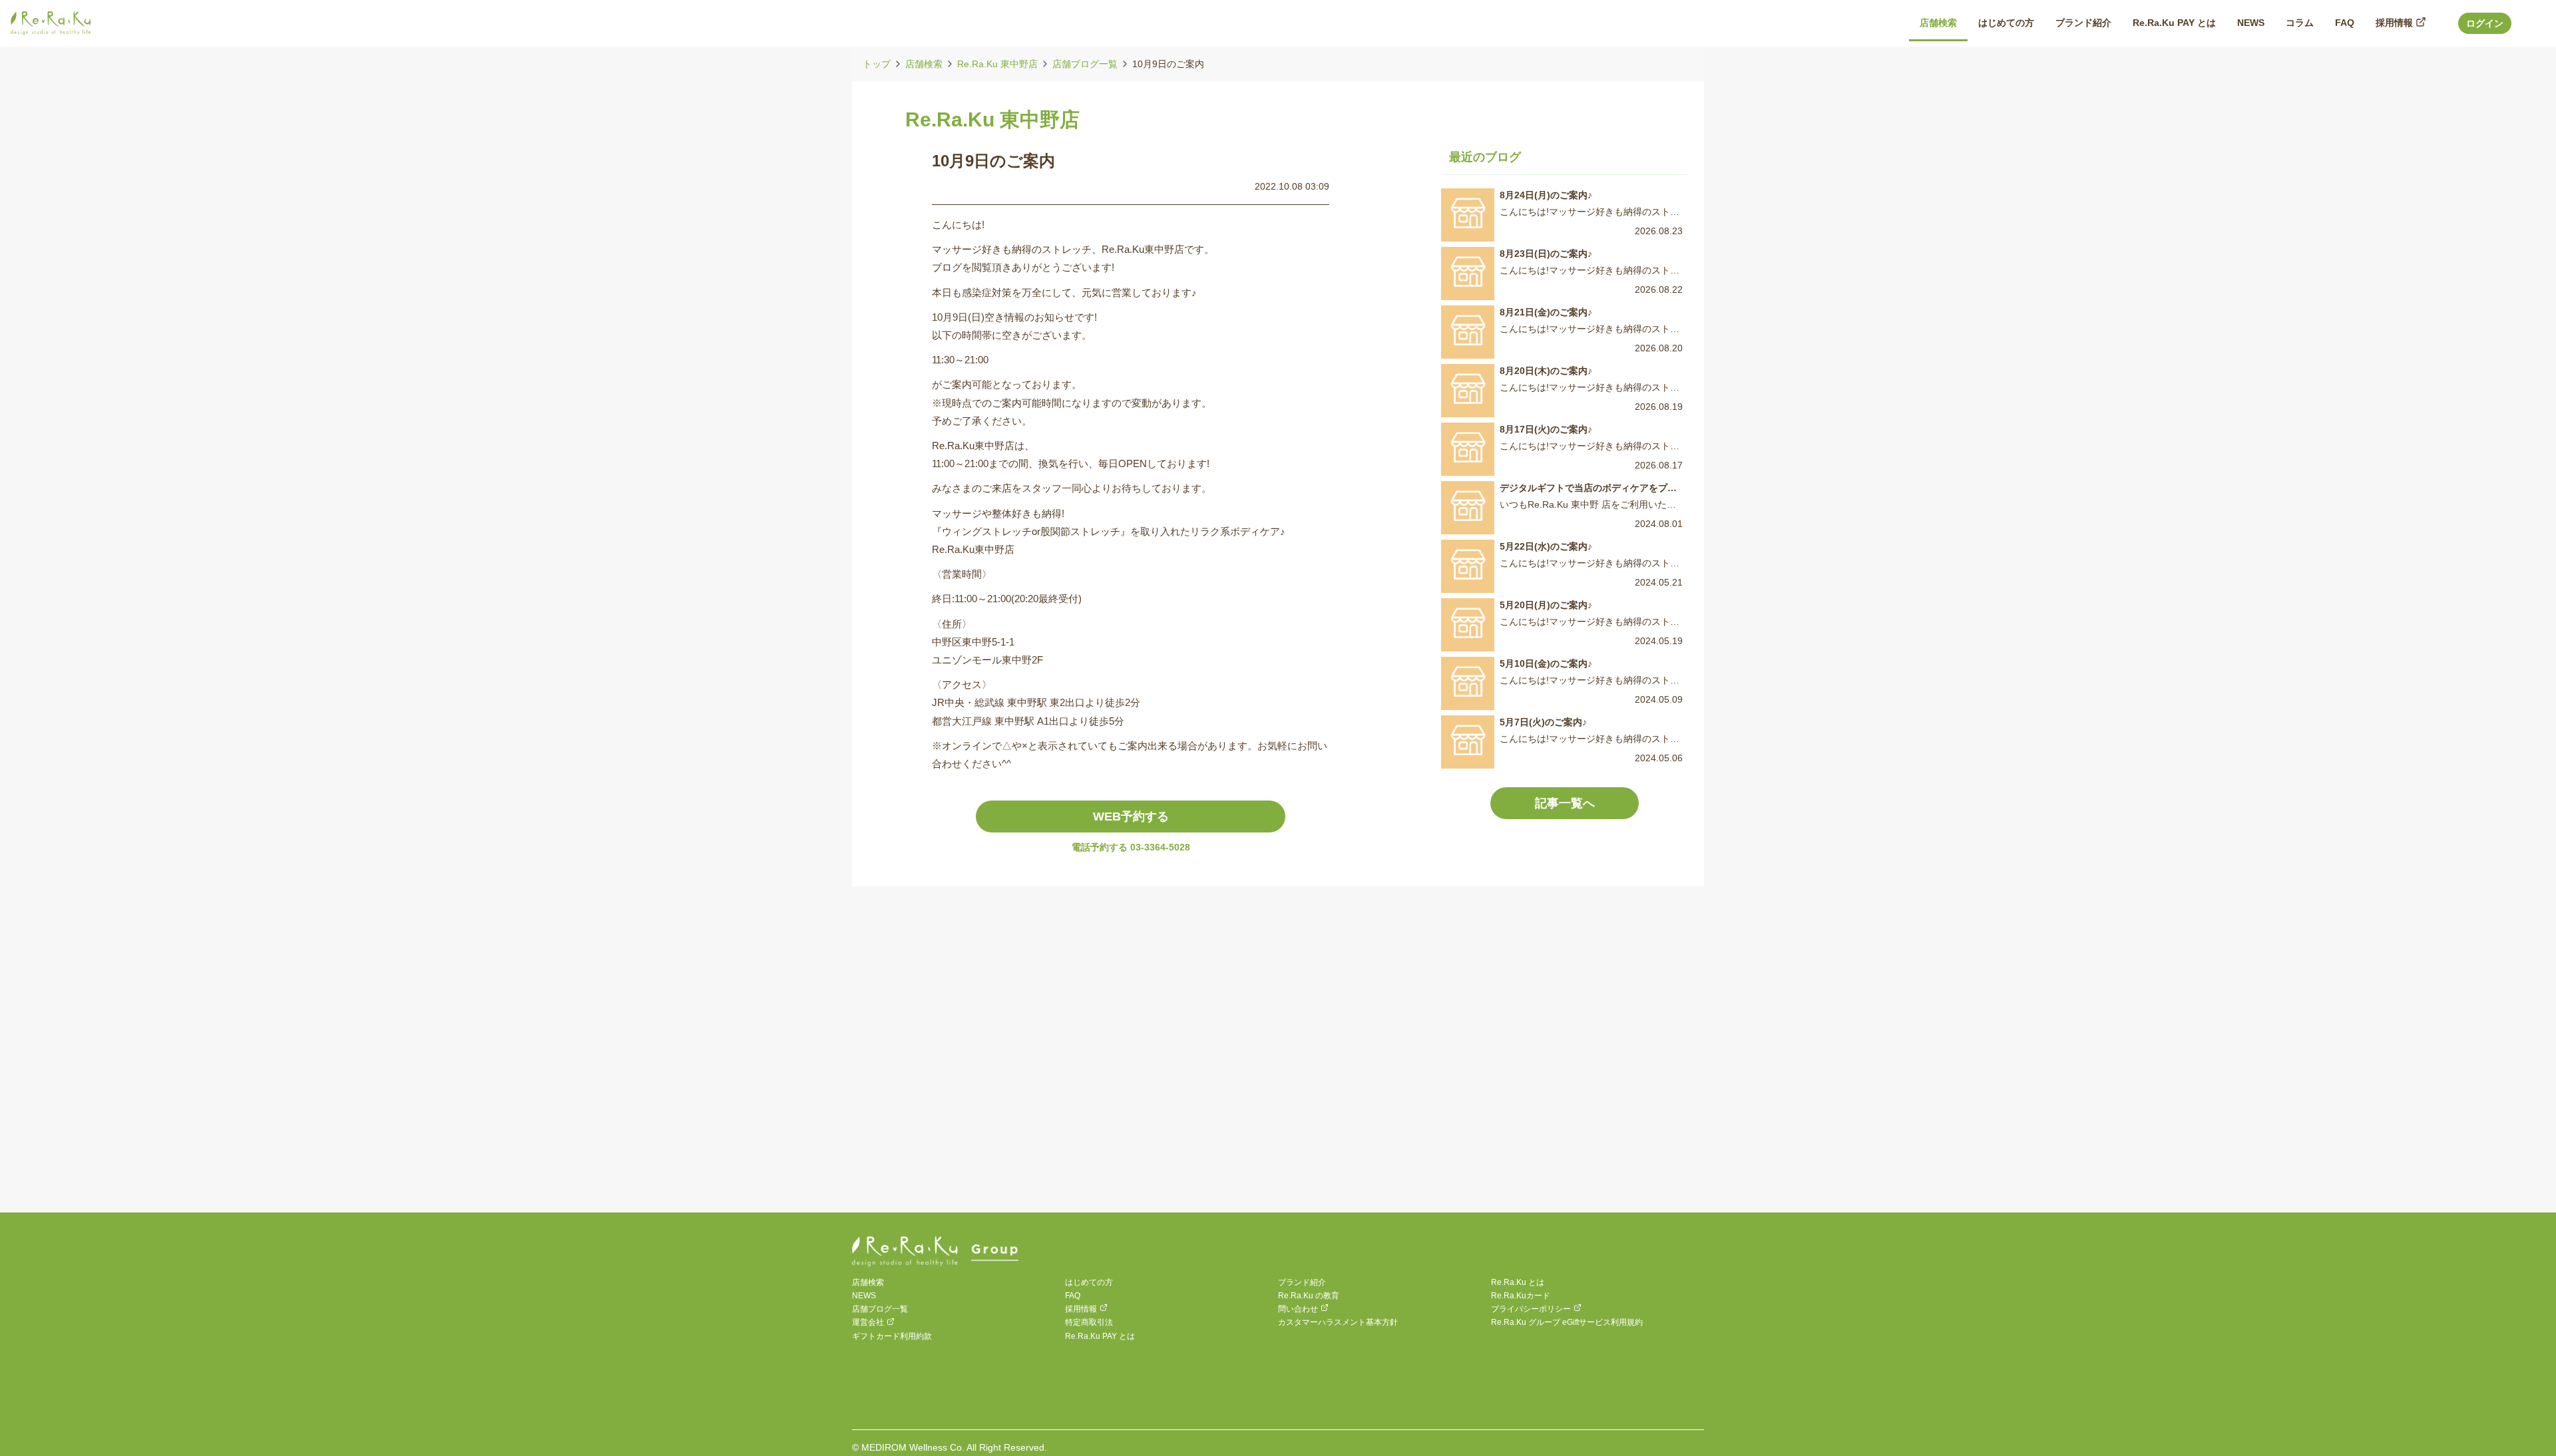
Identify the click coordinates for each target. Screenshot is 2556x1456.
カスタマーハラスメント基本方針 (1338, 1322)
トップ (877, 64)
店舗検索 (924, 64)
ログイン (2485, 23)
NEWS (864, 1296)
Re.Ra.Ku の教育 (1309, 1296)
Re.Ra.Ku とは (1518, 1282)
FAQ (1073, 1296)
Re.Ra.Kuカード (1521, 1296)
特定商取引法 (1089, 1322)
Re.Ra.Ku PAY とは (1100, 1336)
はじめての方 (1089, 1282)
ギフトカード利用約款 (892, 1336)
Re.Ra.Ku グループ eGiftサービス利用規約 (1567, 1322)
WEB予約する (1131, 817)
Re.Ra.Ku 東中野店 (997, 64)
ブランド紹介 (1302, 1282)
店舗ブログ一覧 (1085, 64)
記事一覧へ (1565, 803)
